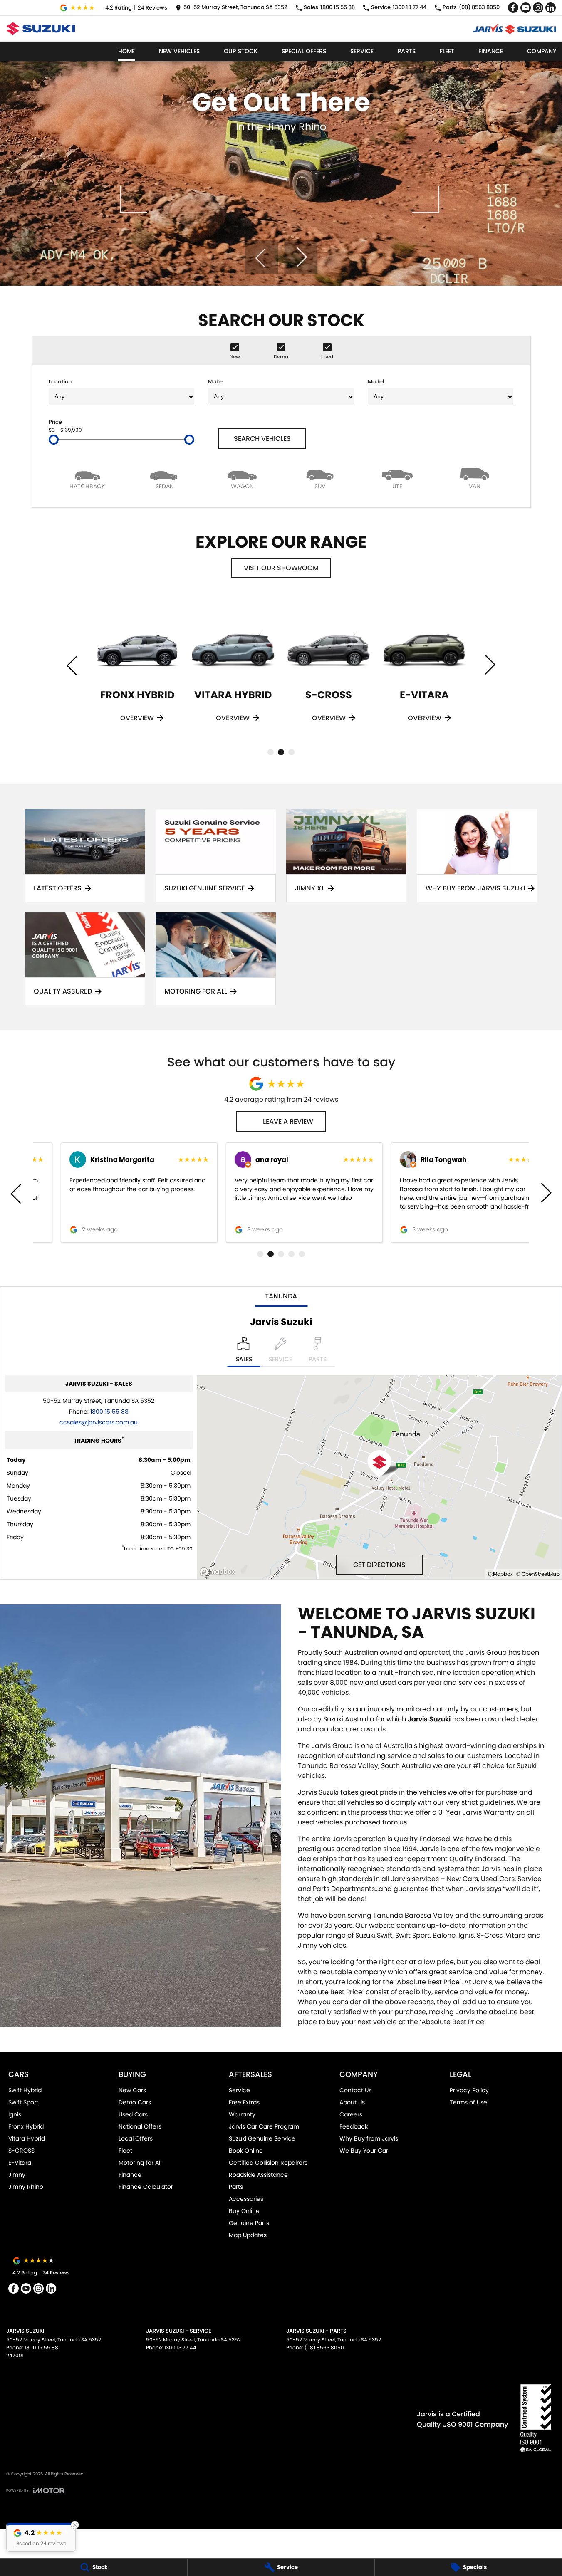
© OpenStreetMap (538, 1574)
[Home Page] (41, 28)
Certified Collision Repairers (268, 2163)
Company (542, 51)
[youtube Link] (526, 8)
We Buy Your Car (364, 2151)
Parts (407, 51)
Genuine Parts (249, 2223)
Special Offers (304, 51)
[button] (41, 2537)
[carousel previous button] (261, 257)
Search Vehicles (262, 439)
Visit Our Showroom (281, 568)
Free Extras (244, 2102)
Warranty (242, 2114)
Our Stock (241, 51)
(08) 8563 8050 (324, 2347)
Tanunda (281, 1296)
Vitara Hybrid (27, 2138)
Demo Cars (135, 2102)
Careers (351, 2114)
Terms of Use (468, 2102)
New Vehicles (179, 51)
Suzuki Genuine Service (262, 2138)
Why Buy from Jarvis (369, 2138)
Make (215, 382)
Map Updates (248, 2235)
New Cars (132, 2090)
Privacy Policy (469, 2090)
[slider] (54, 440)
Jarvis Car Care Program (264, 2126)
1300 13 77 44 (180, 2347)
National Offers (140, 2126)
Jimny (17, 2175)
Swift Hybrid (25, 2090)
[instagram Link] (538, 8)
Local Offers (136, 2138)
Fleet (447, 51)
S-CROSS (21, 2151)
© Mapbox (500, 1574)
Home (126, 51)
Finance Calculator (146, 2187)
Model (376, 382)
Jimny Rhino (26, 2187)
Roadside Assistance (258, 2175)
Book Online (246, 2151)
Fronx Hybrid (26, 2126)
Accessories (246, 2199)
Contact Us (355, 2090)
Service (362, 51)
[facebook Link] (513, 8)
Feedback (354, 2126)
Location (60, 382)
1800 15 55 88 (109, 1412)
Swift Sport (23, 2102)
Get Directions (379, 1565)
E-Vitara (20, 2163)
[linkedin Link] (551, 8)
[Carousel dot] (271, 752)
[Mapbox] (219, 1572)
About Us (352, 2102)
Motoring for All (140, 2163)
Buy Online (244, 2211)
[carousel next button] (301, 257)
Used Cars (133, 2114)
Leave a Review (288, 1121)
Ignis (15, 2114)
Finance (491, 51)
